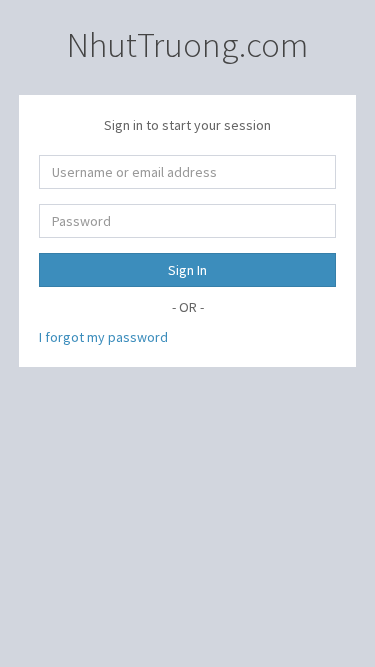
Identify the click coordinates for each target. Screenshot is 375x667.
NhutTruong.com (187, 45)
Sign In (187, 270)
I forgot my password (103, 337)
